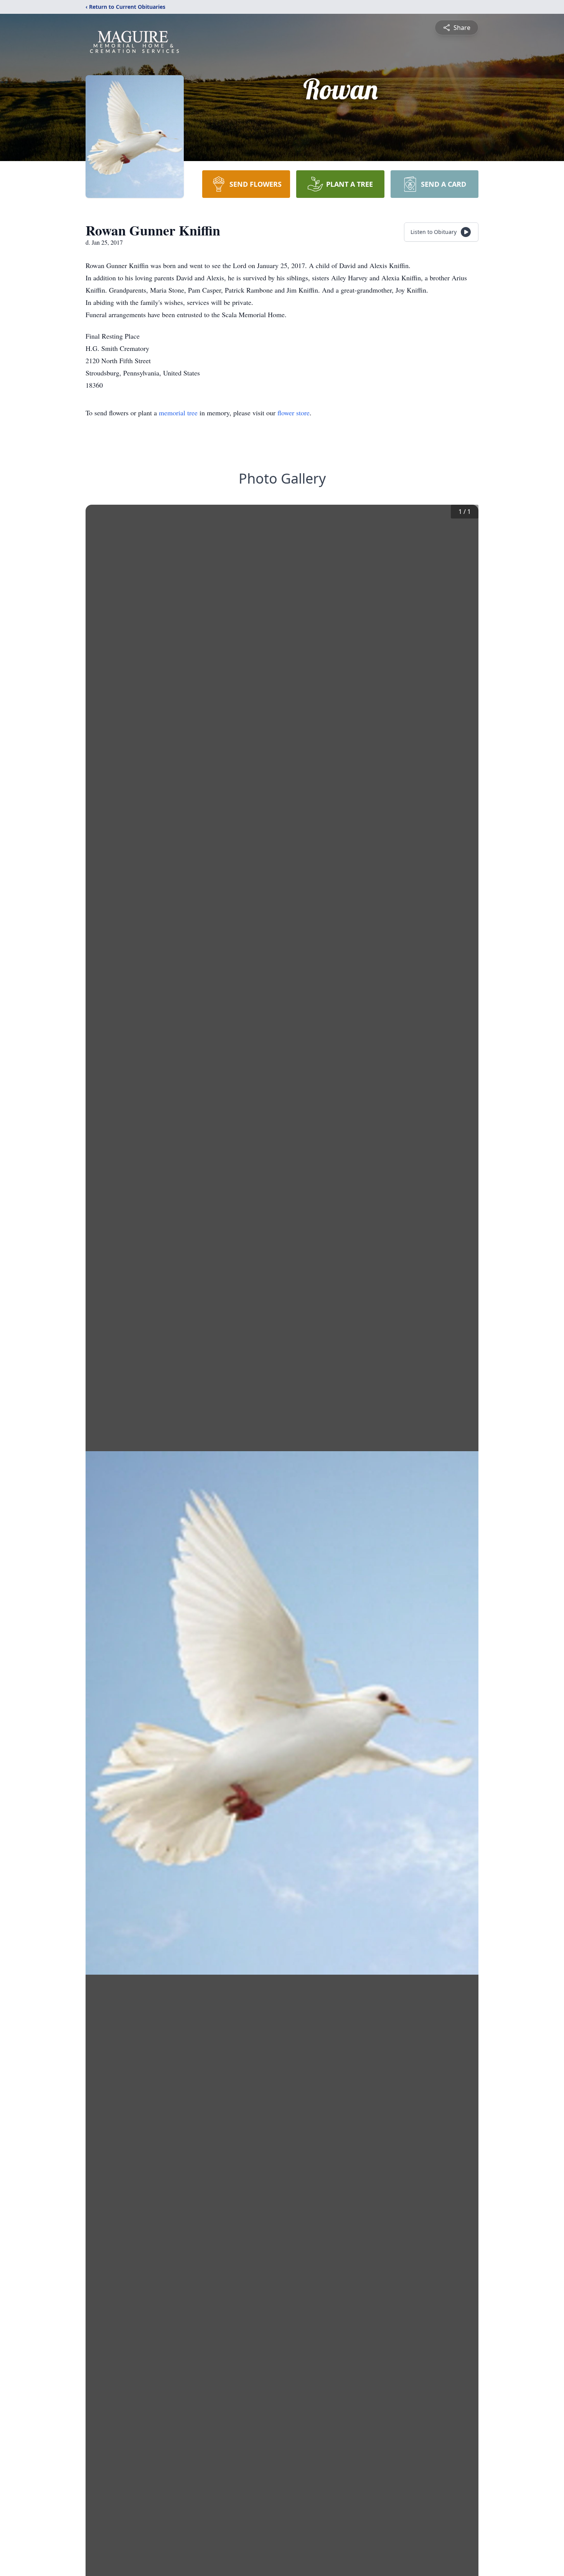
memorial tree (178, 413)
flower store (294, 413)
